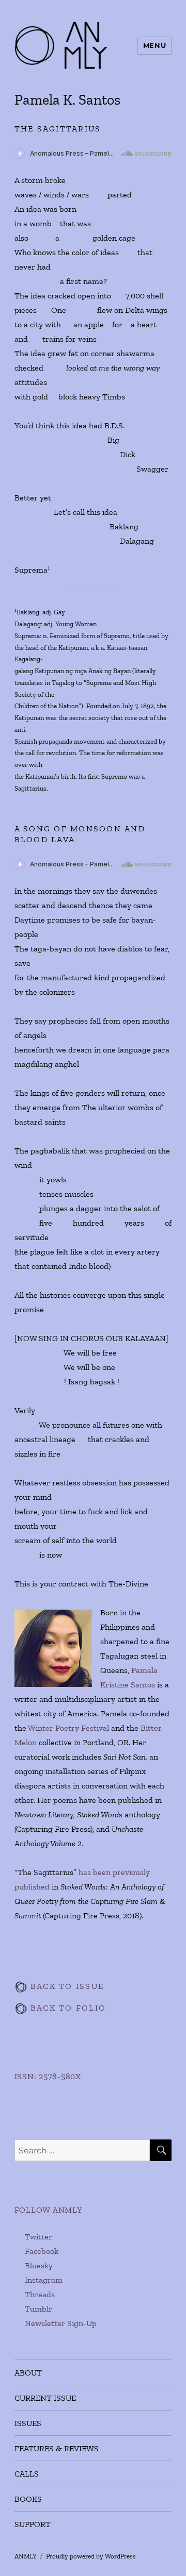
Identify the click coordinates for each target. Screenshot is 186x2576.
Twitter (38, 2237)
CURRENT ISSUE (45, 2398)
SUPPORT (33, 2524)
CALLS (27, 2474)
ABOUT (28, 2373)
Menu (154, 45)
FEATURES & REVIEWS (57, 2448)
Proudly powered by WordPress (91, 2556)
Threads (40, 2294)
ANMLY (26, 2556)
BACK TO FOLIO (67, 2008)
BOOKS (28, 2499)
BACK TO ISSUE (66, 1986)
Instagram (44, 2280)
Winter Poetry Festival (68, 1728)
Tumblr (38, 2309)
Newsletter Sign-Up (61, 2323)
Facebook (42, 2251)
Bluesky (39, 2265)
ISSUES (28, 2423)
